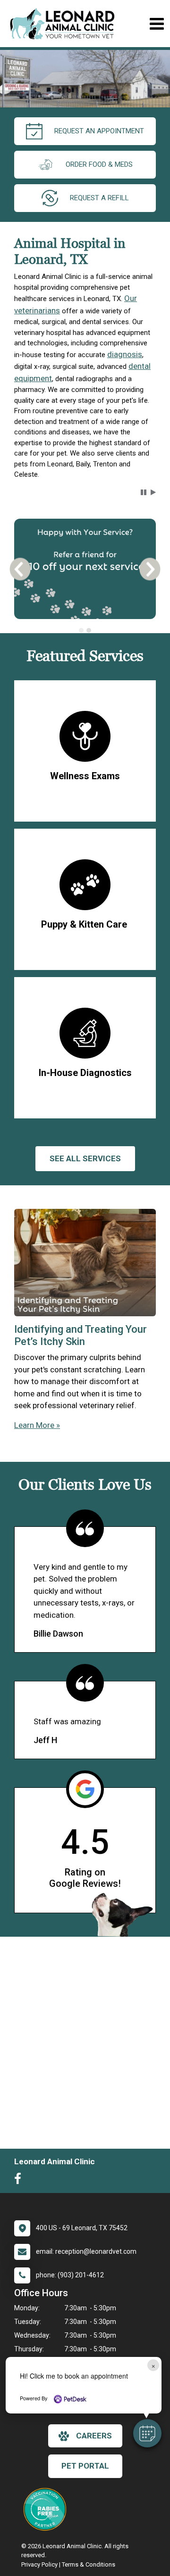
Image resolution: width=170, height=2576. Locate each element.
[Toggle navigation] (157, 24)
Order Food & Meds (99, 164)
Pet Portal (85, 2466)
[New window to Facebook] (20, 2181)
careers (94, 2436)
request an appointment (99, 131)
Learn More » (37, 1425)
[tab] (81, 630)
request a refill (99, 198)
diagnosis (125, 354)
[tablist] (85, 630)
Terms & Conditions (89, 2564)
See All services (85, 1158)
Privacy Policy (39, 2564)
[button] (147, 2433)
